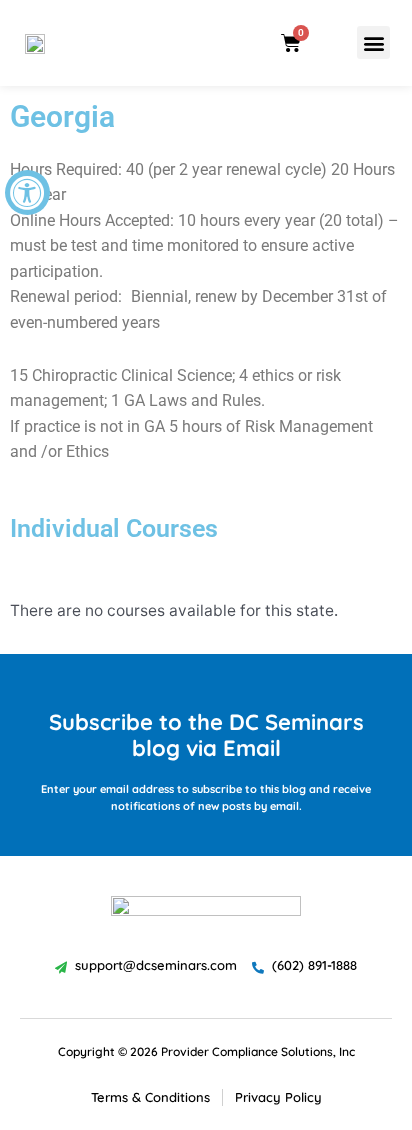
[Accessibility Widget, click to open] (27, 192)
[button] (373, 42)
